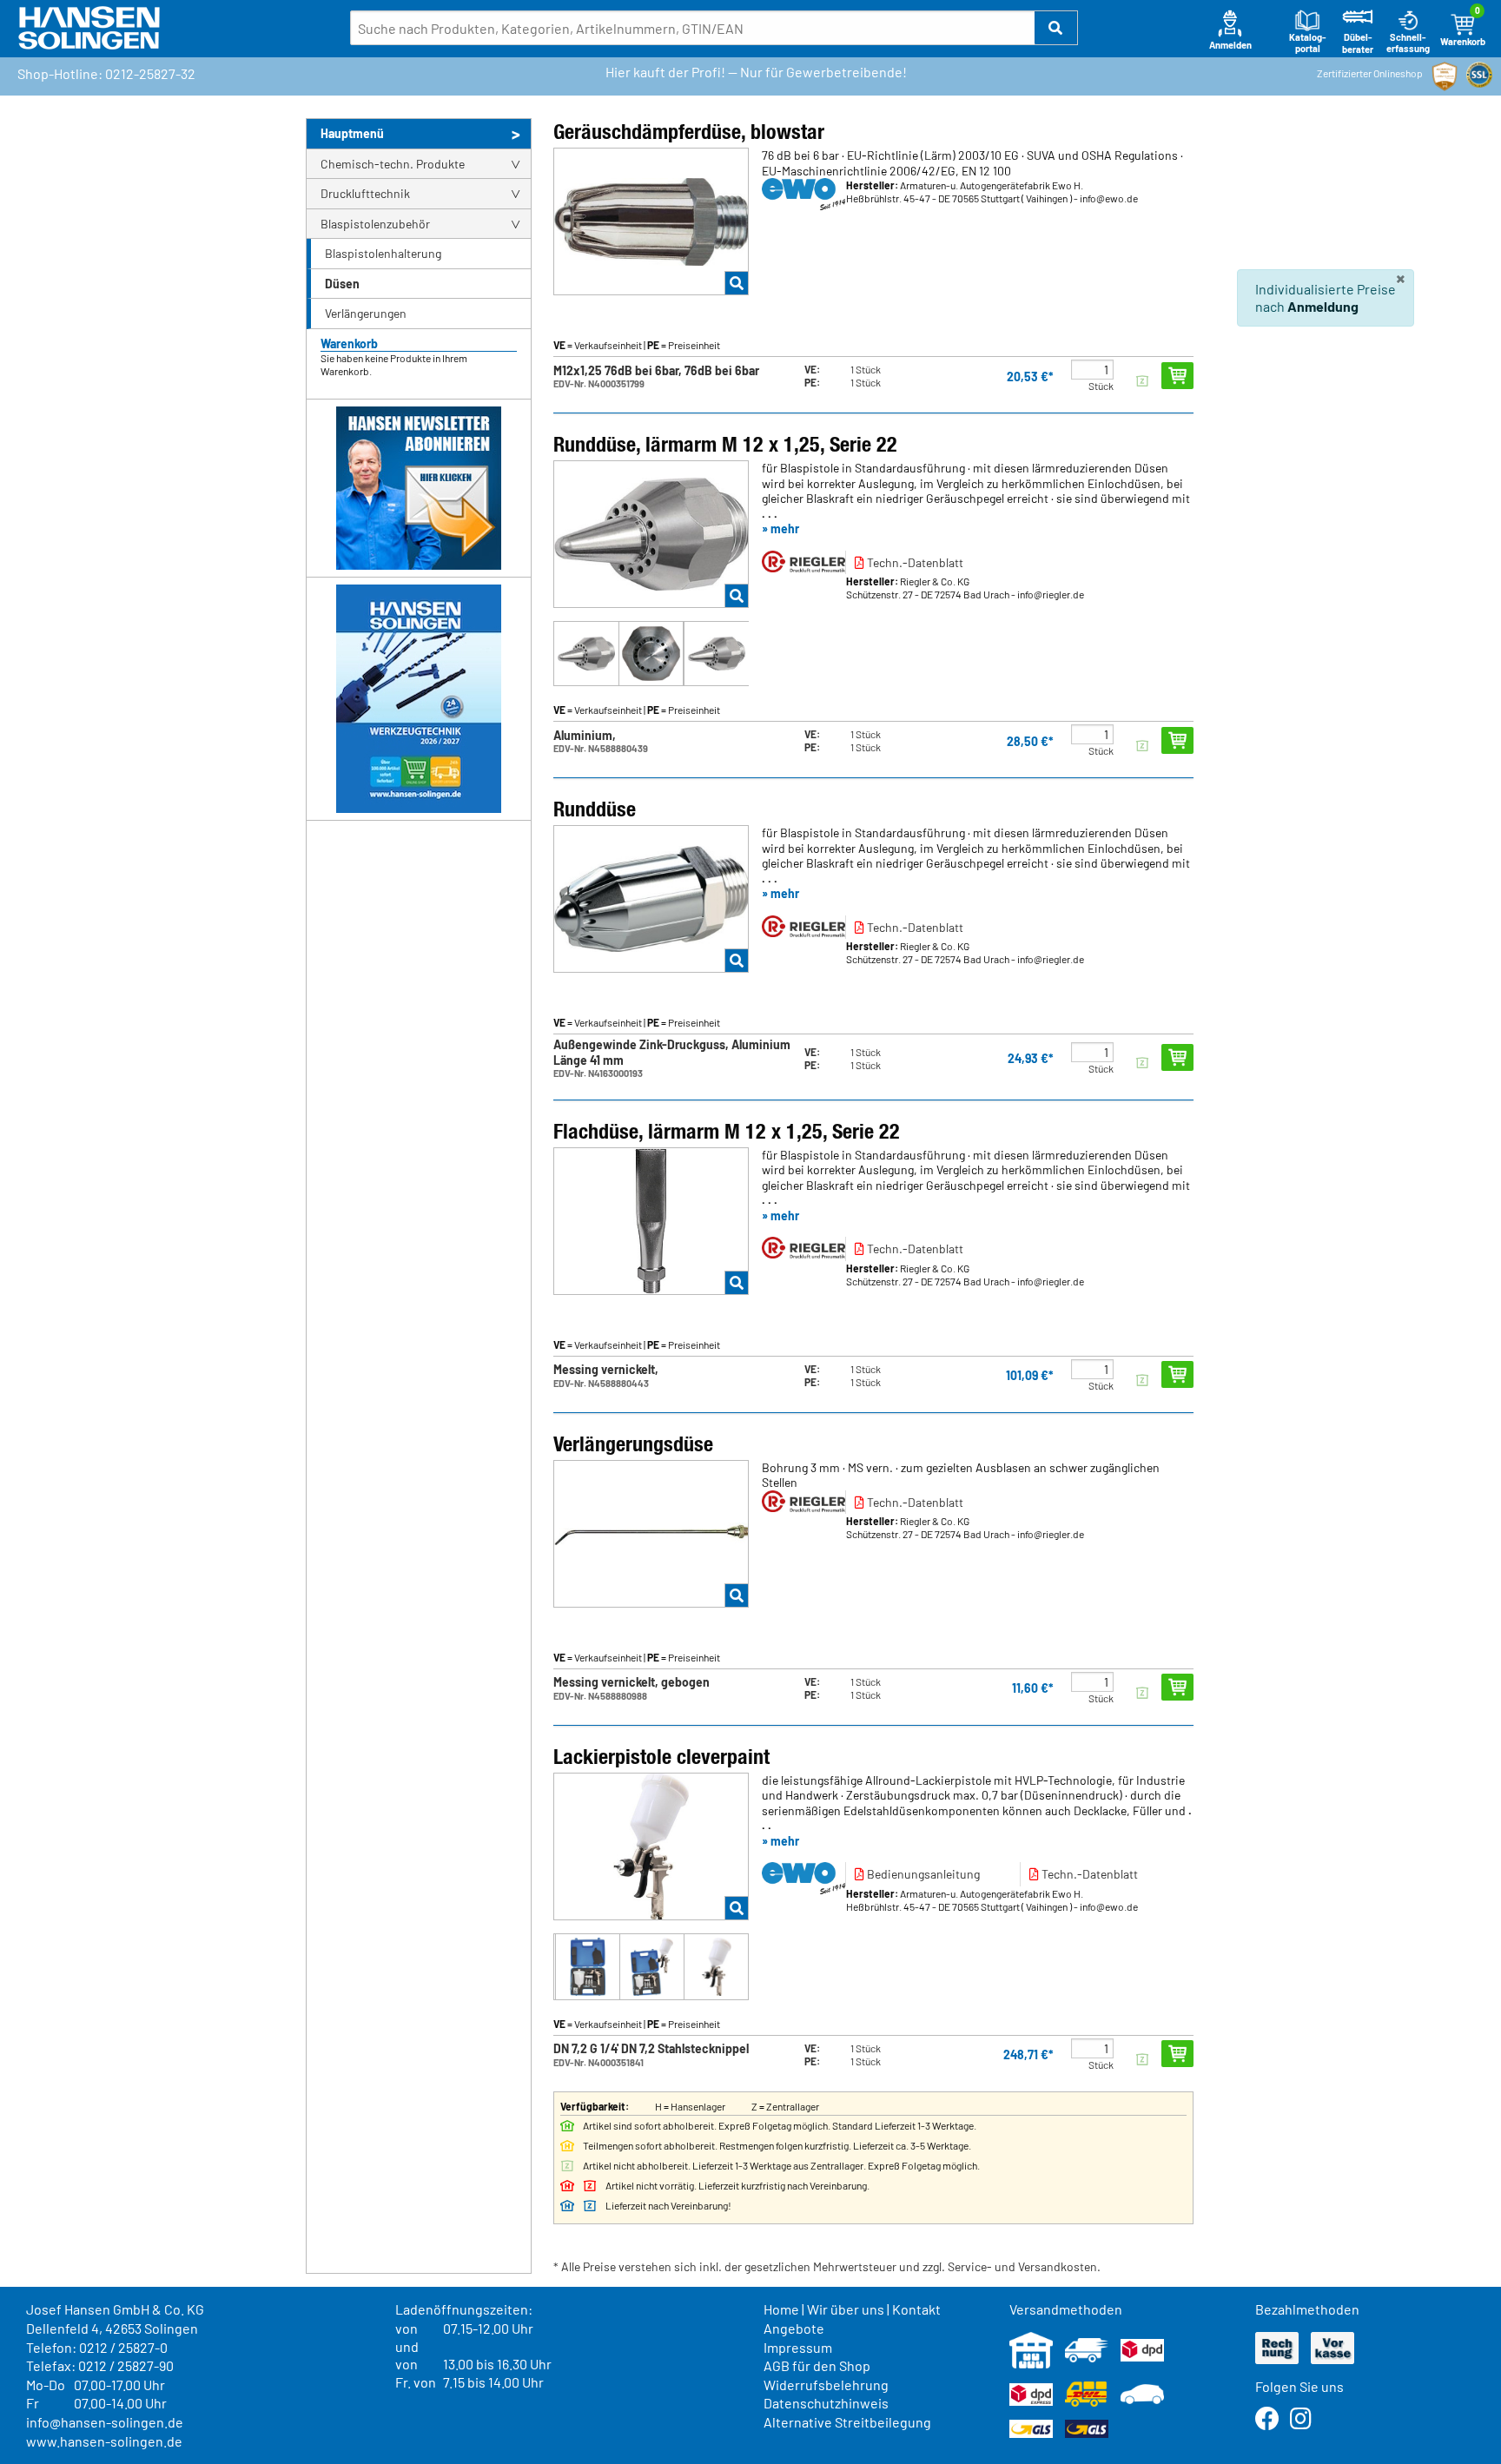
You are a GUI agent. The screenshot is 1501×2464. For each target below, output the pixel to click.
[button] (1056, 28)
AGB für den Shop (817, 2365)
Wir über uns (846, 2309)
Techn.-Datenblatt (914, 562)
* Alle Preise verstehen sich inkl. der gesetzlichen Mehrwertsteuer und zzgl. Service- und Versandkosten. (827, 2266)
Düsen (342, 284)
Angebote (794, 2328)
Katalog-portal (1308, 43)
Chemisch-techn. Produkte (393, 164)
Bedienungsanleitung (922, 1874)
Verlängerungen (366, 313)
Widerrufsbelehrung (826, 2385)
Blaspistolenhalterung (383, 253)
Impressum (798, 2347)
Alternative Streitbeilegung (847, 2422)
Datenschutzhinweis (826, 2403)
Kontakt (916, 2309)
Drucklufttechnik (365, 193)
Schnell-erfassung (1408, 43)
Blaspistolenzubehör (375, 224)
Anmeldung (1323, 306)
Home (781, 2309)
